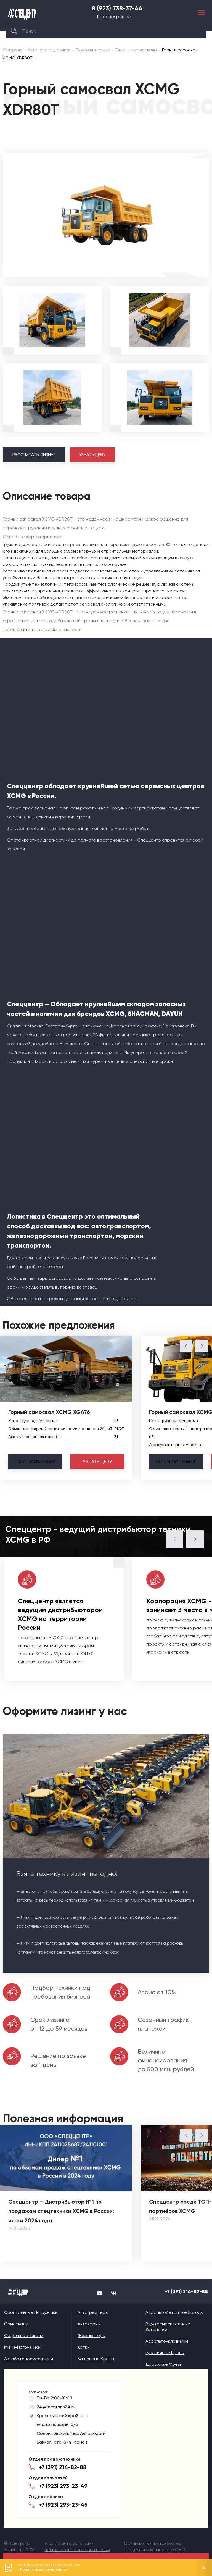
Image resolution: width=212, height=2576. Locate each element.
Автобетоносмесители (29, 2359)
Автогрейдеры (93, 2312)
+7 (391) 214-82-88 (186, 2291)
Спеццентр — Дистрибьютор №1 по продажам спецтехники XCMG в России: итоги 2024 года (61, 2211)
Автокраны (89, 2324)
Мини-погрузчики (22, 2347)
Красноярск (111, 17)
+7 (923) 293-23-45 (63, 2505)
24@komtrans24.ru (56, 2407)
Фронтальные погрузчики (31, 2312)
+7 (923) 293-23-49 (63, 2486)
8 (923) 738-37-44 (117, 9)
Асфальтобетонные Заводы (174, 2312)
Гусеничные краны (165, 2353)
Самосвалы (16, 2324)
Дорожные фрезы (164, 2364)
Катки (84, 2347)
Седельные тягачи (24, 2336)
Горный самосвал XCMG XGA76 (49, 1412)
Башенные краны (96, 2359)
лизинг (35, 1462)
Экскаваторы (92, 2336)
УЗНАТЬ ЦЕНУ (92, 455)
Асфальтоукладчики (167, 2341)
